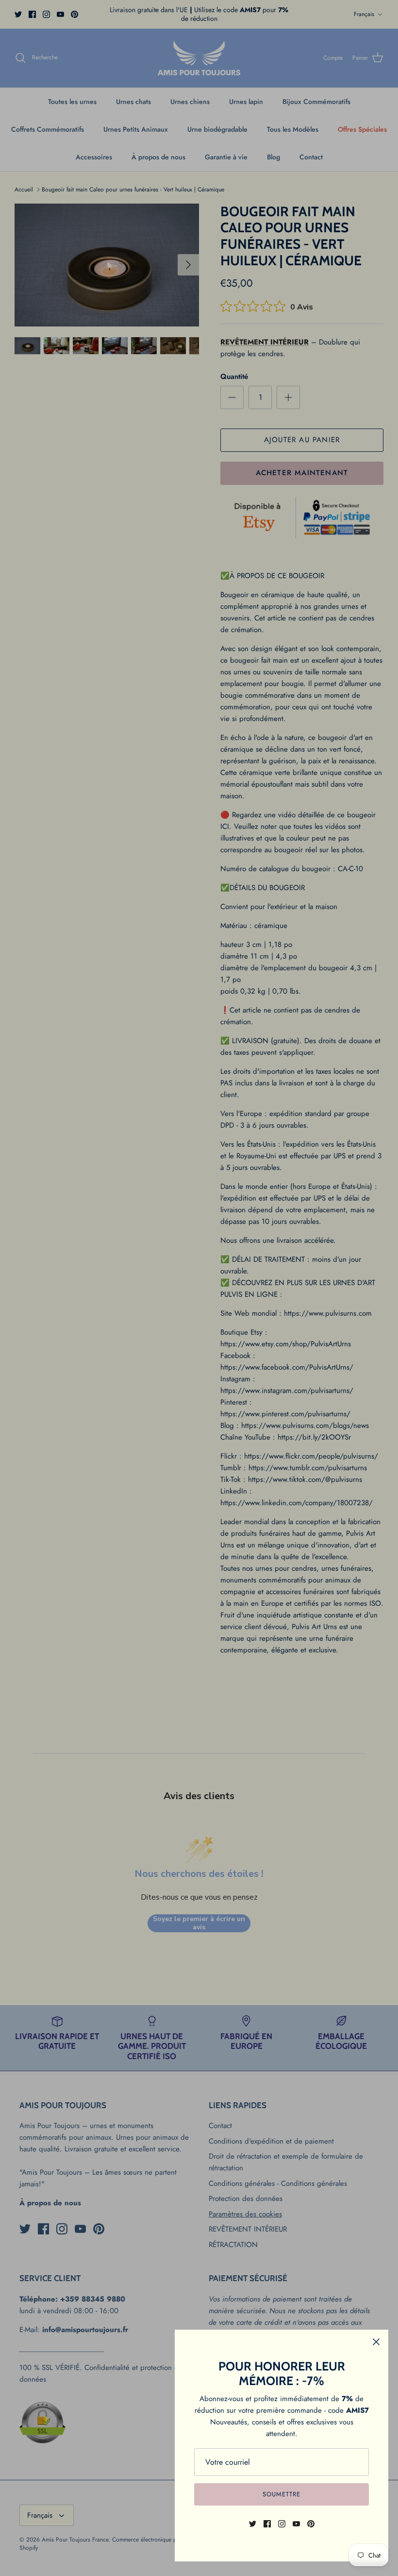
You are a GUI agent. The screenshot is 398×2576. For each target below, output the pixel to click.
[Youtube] (296, 2524)
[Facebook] (267, 2524)
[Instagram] (282, 2524)
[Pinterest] (311, 2524)
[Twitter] (253, 2524)
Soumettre (282, 2494)
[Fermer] (376, 2342)
